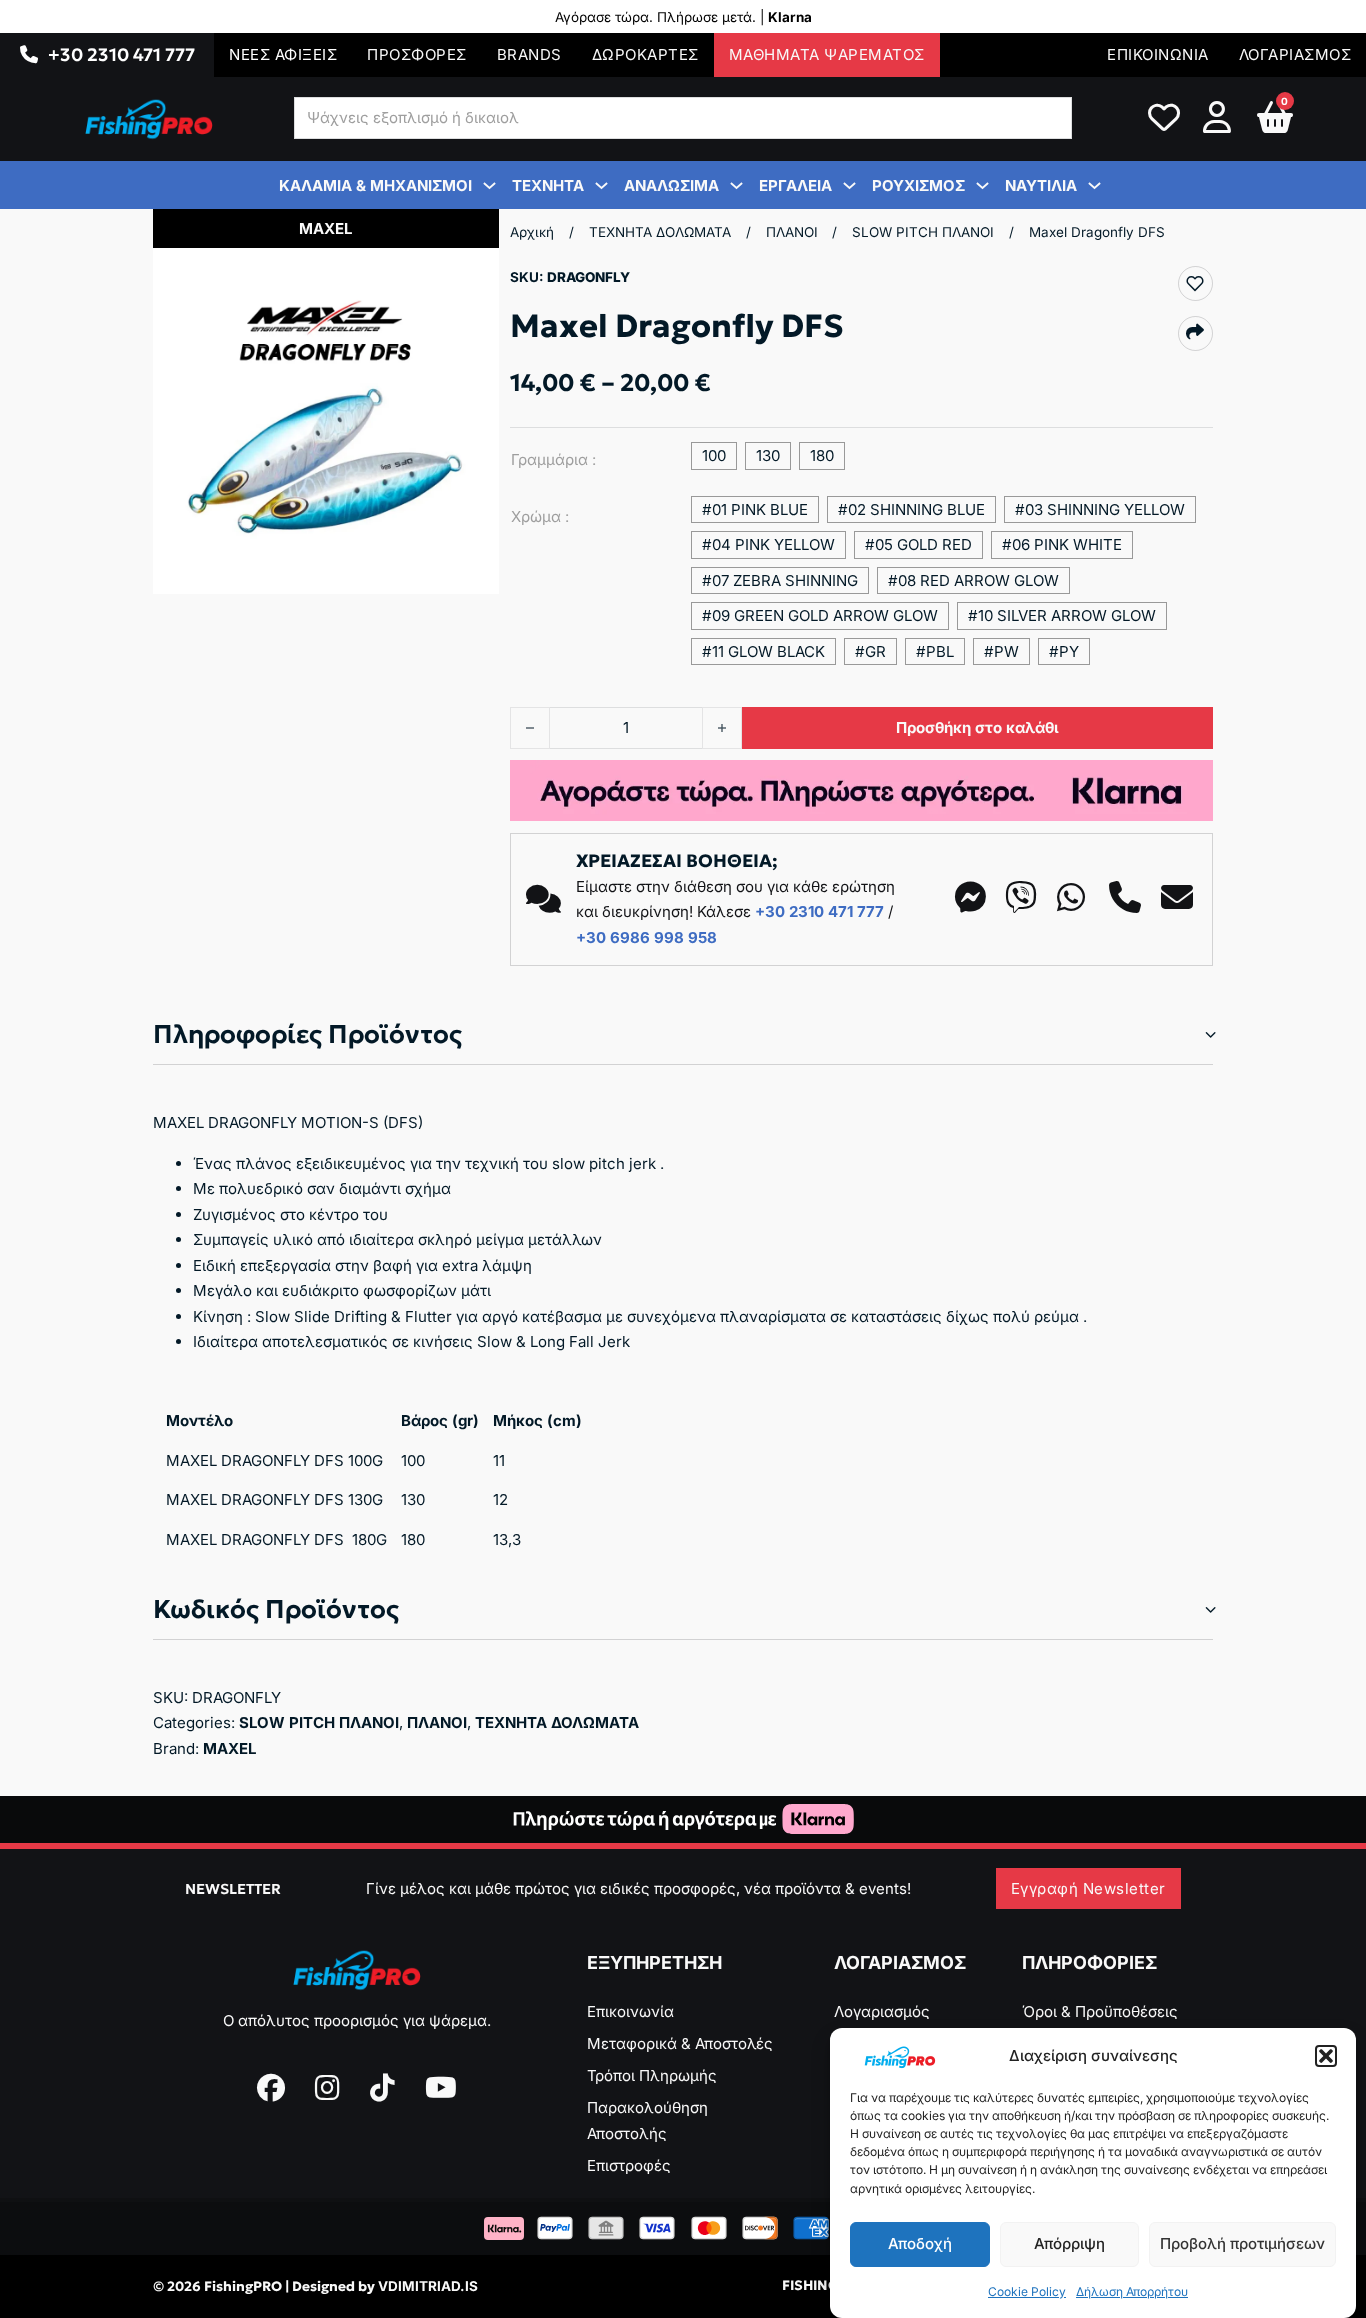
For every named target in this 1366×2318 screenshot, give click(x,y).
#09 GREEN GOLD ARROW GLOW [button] (820, 615)
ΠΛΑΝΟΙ (792, 232)
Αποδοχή (920, 2244)
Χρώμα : (540, 516)
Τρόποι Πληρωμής (652, 2075)
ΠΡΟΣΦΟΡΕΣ (417, 54)
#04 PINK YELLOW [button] (768, 544)
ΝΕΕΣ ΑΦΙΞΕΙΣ (283, 54)
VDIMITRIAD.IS (428, 2286)
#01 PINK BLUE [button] (755, 509)
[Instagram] (327, 2088)
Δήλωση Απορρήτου (1132, 2291)
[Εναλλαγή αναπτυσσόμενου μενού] (29, 55)
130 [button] (768, 455)
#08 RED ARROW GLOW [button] (973, 580)
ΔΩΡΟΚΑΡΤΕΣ (645, 54)
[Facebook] (271, 2088)
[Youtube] (441, 2088)
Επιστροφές (629, 2165)
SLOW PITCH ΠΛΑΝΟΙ (923, 232)
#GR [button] (870, 651)
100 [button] (714, 455)
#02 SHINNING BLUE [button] (911, 509)
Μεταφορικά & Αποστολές (680, 2043)
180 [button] (822, 455)
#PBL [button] (935, 651)
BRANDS (529, 54)
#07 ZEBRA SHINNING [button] (780, 580)
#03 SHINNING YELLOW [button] (1100, 509)
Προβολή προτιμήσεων (1242, 2244)
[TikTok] (382, 2088)
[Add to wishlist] (1195, 283)
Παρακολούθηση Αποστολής (647, 2120)
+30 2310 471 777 (121, 54)
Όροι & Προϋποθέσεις (1100, 2011)
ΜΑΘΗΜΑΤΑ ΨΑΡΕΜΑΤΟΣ (827, 54)
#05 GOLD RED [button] (918, 544)
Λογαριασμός (882, 2011)
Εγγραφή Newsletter (1088, 1888)
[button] (1326, 2056)
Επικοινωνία (630, 2011)
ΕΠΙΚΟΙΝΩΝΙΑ (1158, 54)
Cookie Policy (1027, 2291)
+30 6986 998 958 (646, 937)
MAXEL (229, 1748)
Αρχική (532, 232)
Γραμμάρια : (553, 459)
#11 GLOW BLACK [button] (763, 651)
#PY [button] (1064, 651)
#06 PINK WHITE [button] (1062, 544)
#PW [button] (1001, 651)
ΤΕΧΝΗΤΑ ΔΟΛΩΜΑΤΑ (660, 232)
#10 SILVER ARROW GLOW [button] (1062, 615)
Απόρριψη (1069, 2244)
